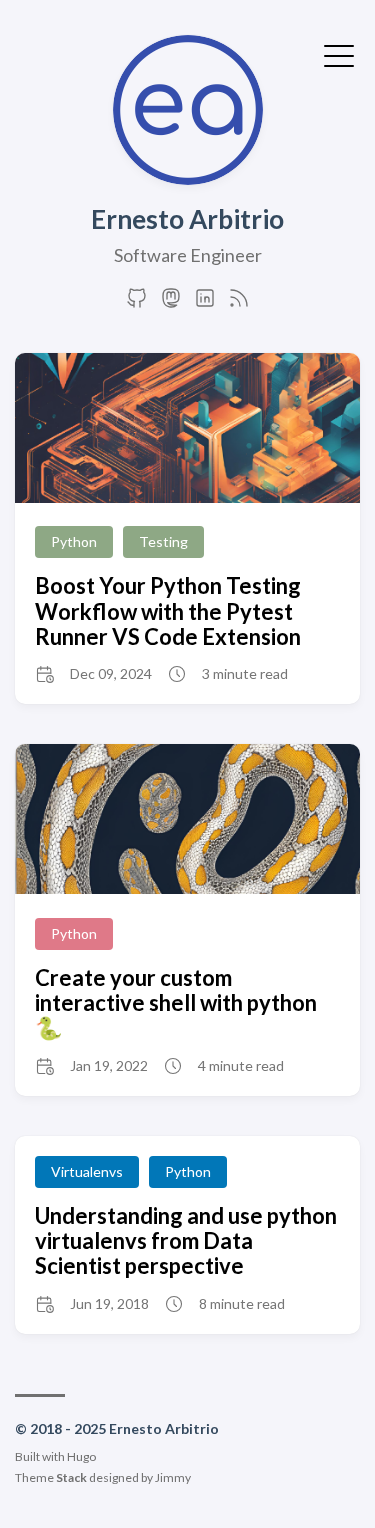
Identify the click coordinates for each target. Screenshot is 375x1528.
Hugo (81, 1456)
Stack (71, 1477)
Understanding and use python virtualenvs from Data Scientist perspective (186, 1241)
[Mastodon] (171, 303)
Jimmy (173, 1477)
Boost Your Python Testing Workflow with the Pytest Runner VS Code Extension (168, 611)
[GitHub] (137, 303)
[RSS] (239, 303)
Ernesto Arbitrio (187, 219)
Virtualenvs (87, 1171)
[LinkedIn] (205, 303)
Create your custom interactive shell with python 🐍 (176, 1003)
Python (74, 541)
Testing (163, 541)
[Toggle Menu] (339, 54)
